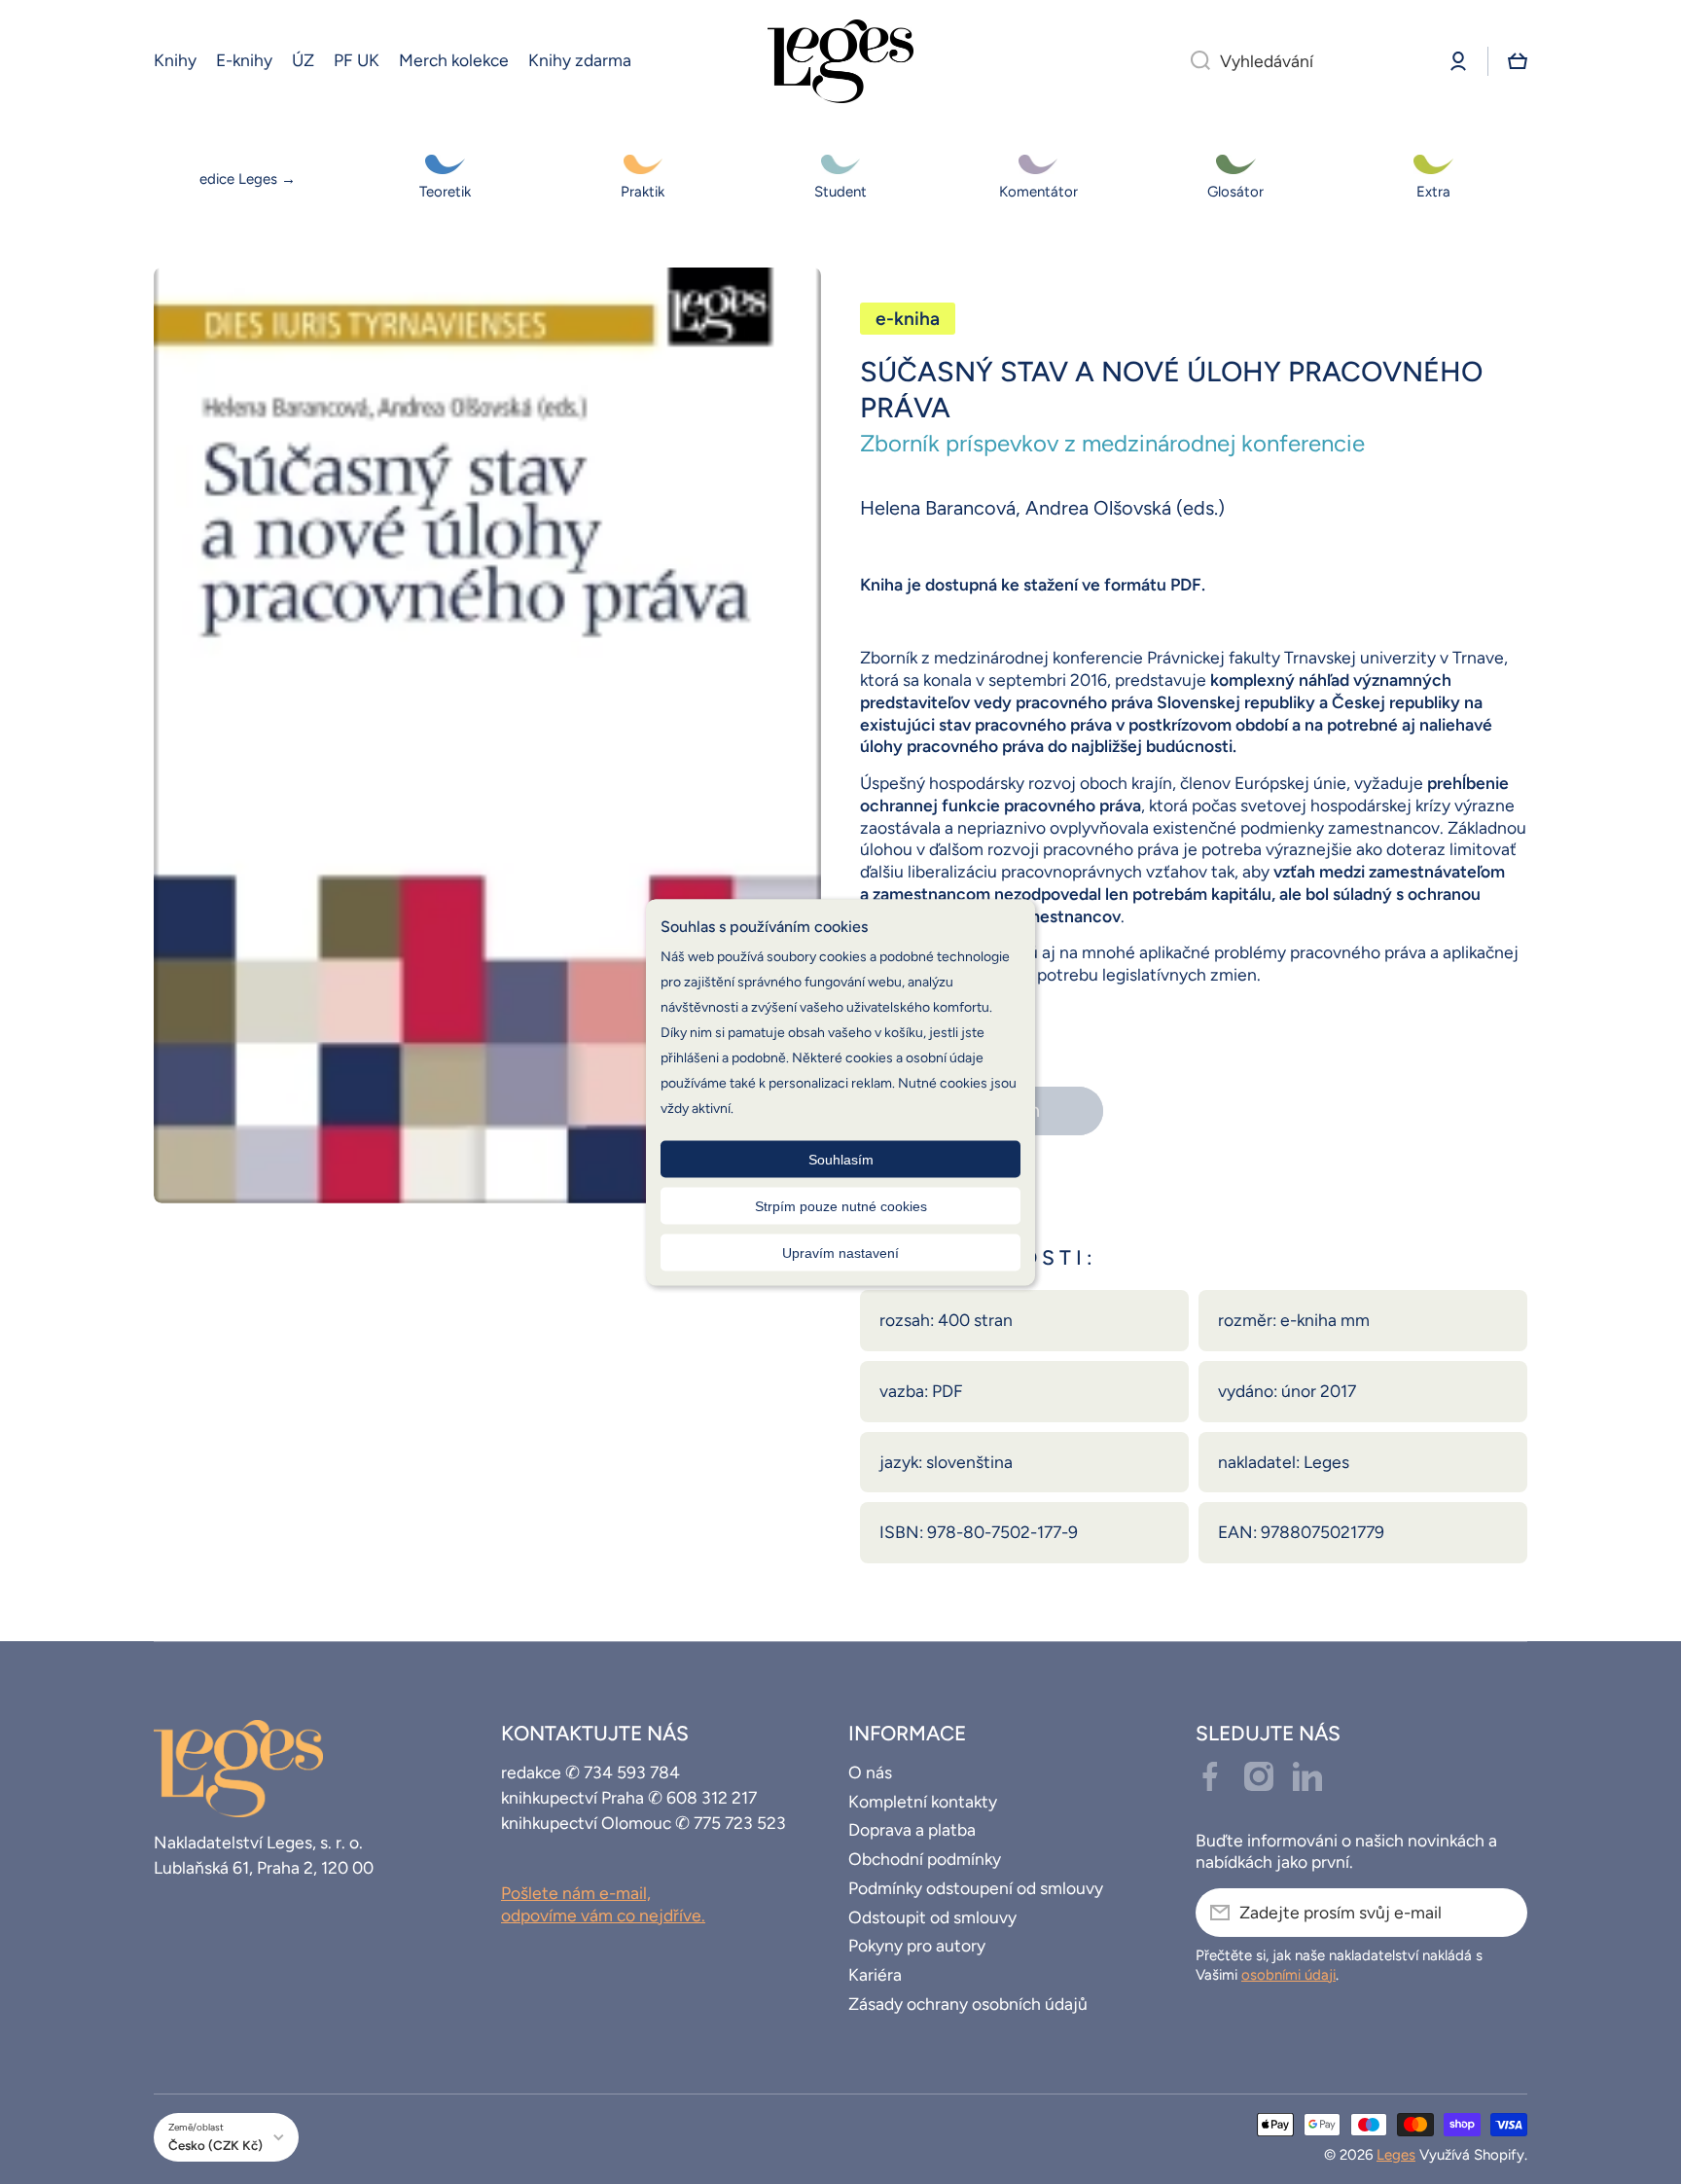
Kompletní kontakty (923, 1801)
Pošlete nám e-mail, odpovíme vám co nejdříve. (603, 1904)
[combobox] (1303, 61)
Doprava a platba (912, 1829)
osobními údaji (1288, 1975)
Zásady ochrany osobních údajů (968, 2004)
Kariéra (875, 1974)
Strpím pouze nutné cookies (841, 1205)
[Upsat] (1503, 1913)
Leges (1396, 2155)
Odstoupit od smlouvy (932, 1917)
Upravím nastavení (840, 1252)
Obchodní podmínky (925, 1859)
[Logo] (840, 61)
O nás (870, 1772)
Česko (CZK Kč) (215, 2145)
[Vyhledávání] (1193, 61)
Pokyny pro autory (917, 1945)
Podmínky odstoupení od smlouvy (976, 1888)
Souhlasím (841, 1159)
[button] (1518, 61)
